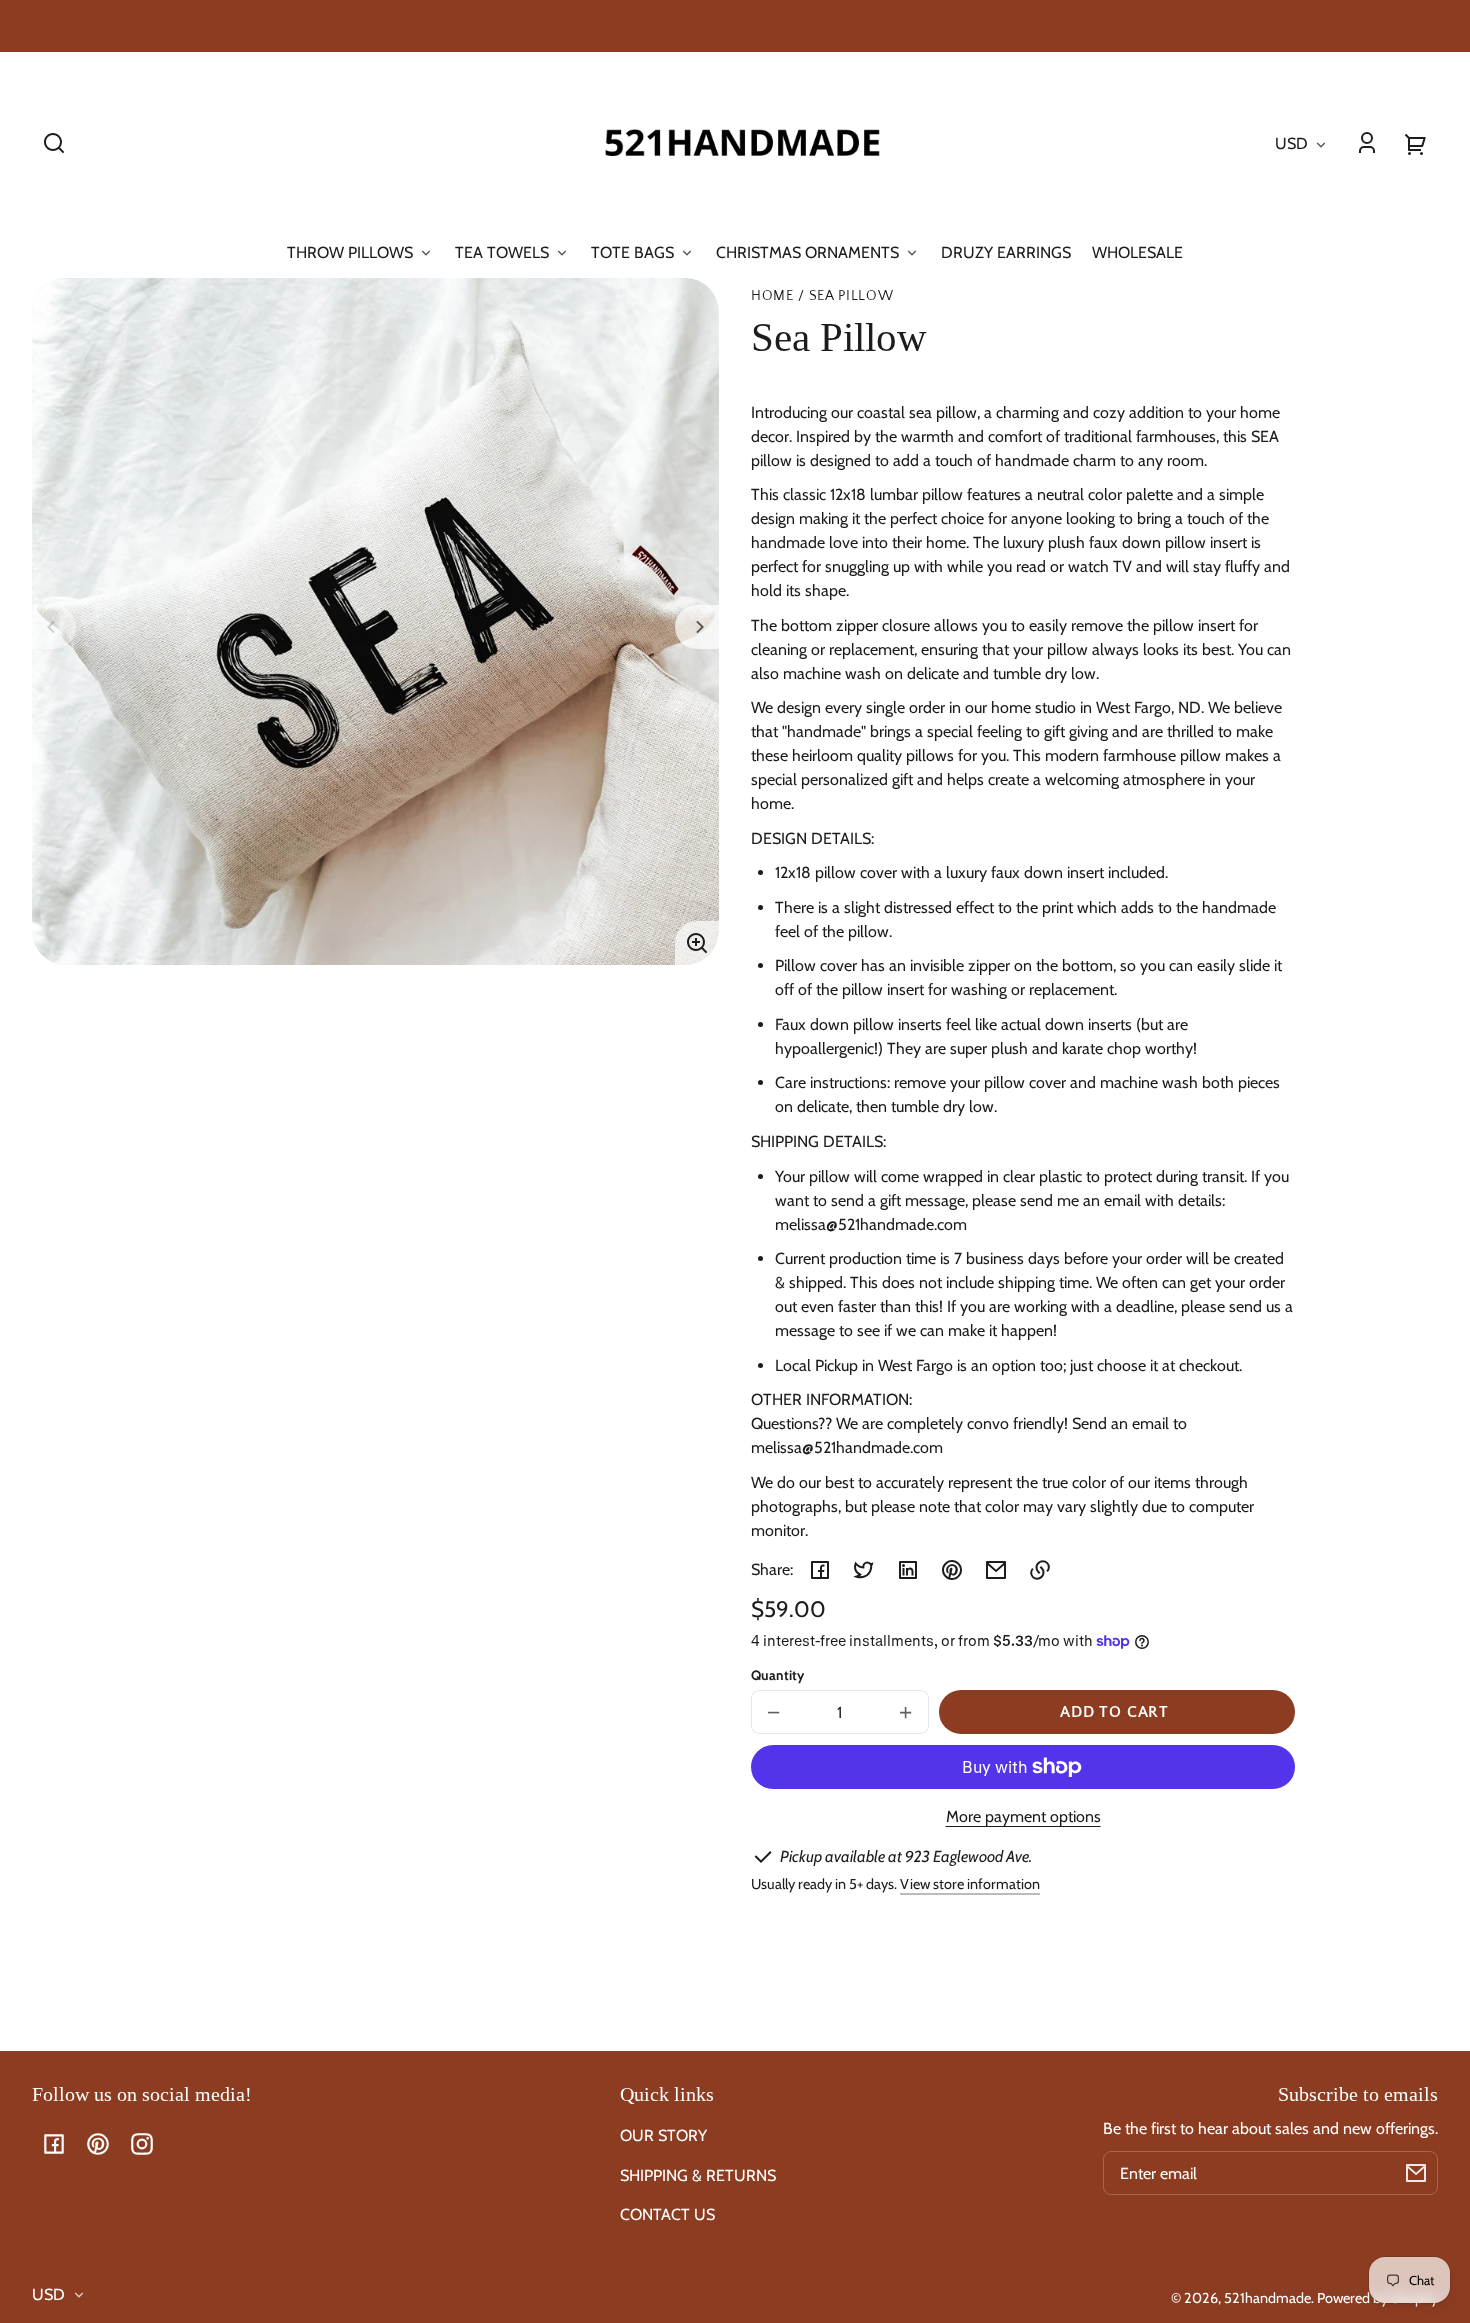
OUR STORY (663, 2135)
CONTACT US (667, 2214)
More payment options (1023, 1816)
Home (772, 296)
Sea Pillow (851, 296)
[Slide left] (54, 627)
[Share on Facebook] (820, 1570)
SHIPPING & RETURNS (698, 2175)
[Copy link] (1040, 1570)
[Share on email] (996, 1570)
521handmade (1267, 2298)
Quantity (777, 1675)
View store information (970, 1884)
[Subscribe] (1416, 2173)
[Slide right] (697, 627)
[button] (54, 143)
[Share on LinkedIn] (908, 1570)
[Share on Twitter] (864, 1570)
